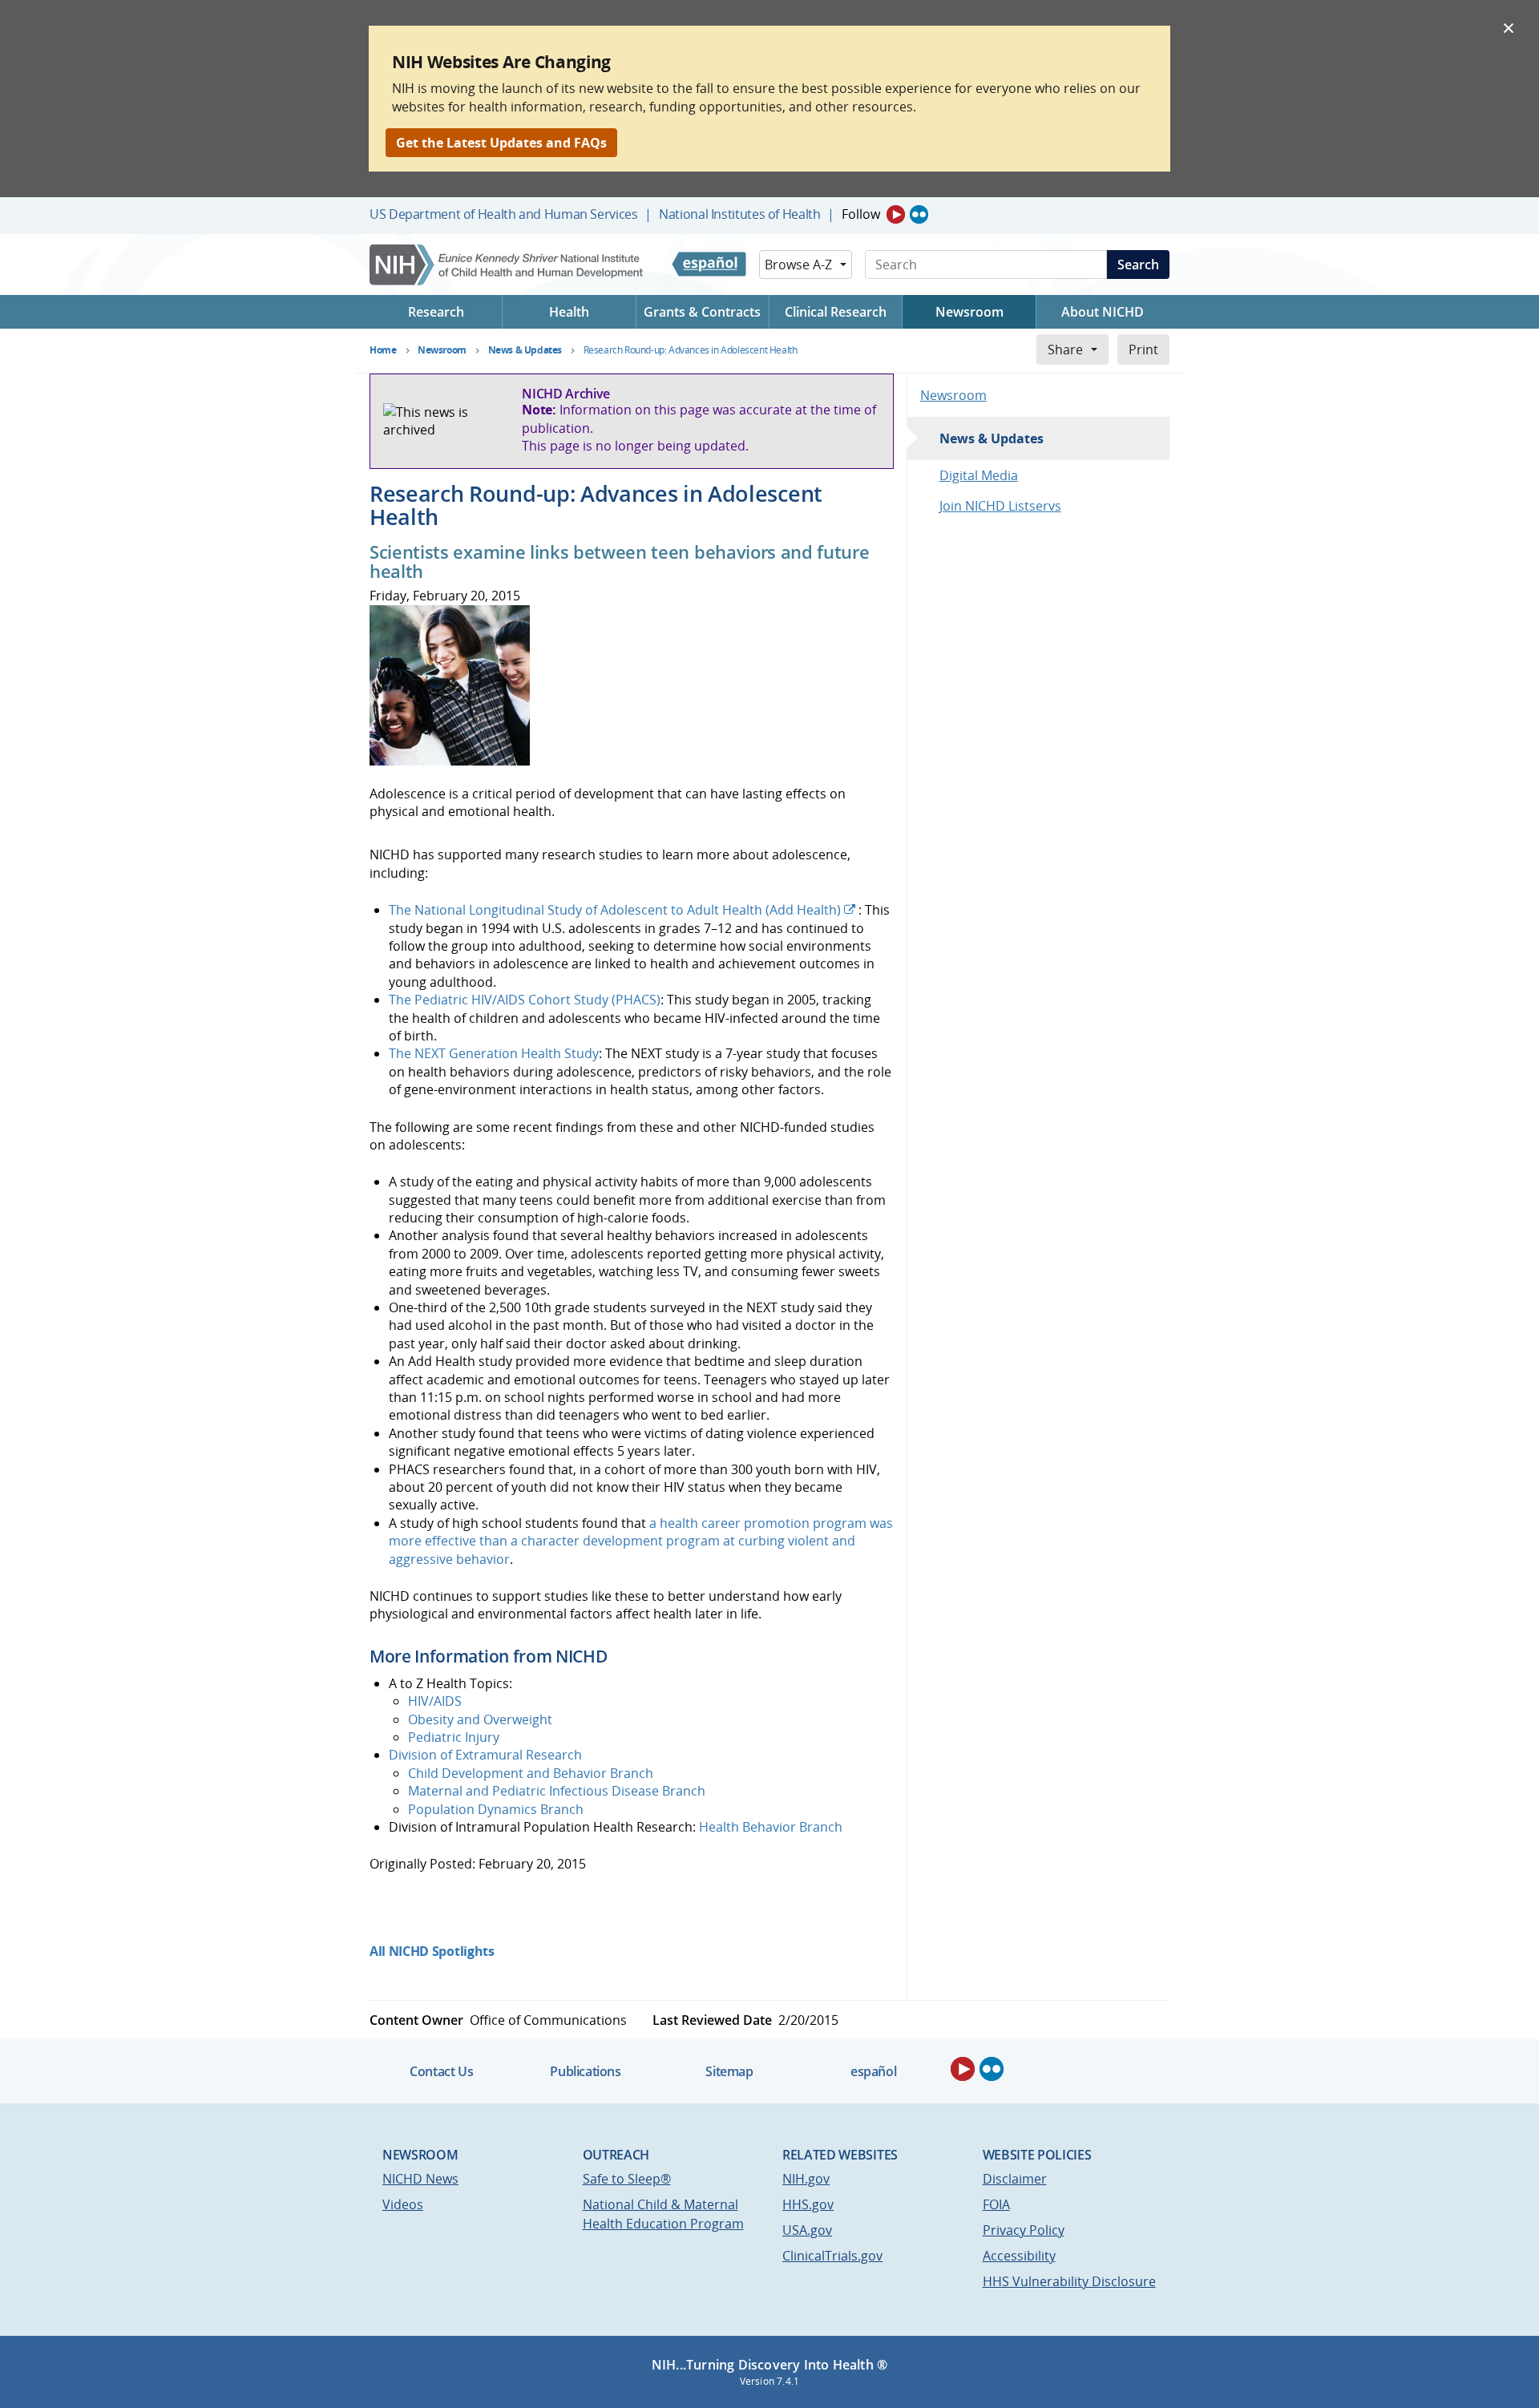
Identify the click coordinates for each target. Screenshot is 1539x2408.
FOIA (996, 2204)
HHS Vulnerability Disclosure (1069, 2281)
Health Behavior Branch (771, 1827)
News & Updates (992, 438)
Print (1143, 349)
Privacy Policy (1024, 2230)
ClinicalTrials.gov (832, 2256)
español (873, 2071)
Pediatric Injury (454, 1737)
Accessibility (1019, 2256)
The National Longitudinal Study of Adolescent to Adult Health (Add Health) (615, 910)
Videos (403, 2204)
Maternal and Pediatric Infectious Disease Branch (557, 1791)
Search (1138, 265)
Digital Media (979, 475)
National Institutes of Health (739, 214)
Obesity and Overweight (480, 1719)
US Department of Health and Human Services (504, 214)
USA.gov (807, 2230)
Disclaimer (1015, 2179)
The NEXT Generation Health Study (494, 1053)
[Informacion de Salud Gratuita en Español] (709, 265)
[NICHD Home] (508, 265)
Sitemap (729, 2071)
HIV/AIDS (435, 1701)
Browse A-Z (798, 265)
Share (1065, 349)
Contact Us (441, 2071)
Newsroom (953, 395)
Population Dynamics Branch (496, 1809)
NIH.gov (806, 2179)
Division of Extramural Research (485, 1755)
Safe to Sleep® (627, 2179)
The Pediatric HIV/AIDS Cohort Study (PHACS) (525, 1000)
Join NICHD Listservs (1000, 506)
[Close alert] (1509, 27)
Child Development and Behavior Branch (531, 1773)
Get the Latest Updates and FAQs (501, 143)
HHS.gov (808, 2204)
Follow (861, 214)
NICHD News (420, 2179)
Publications (585, 2071)
